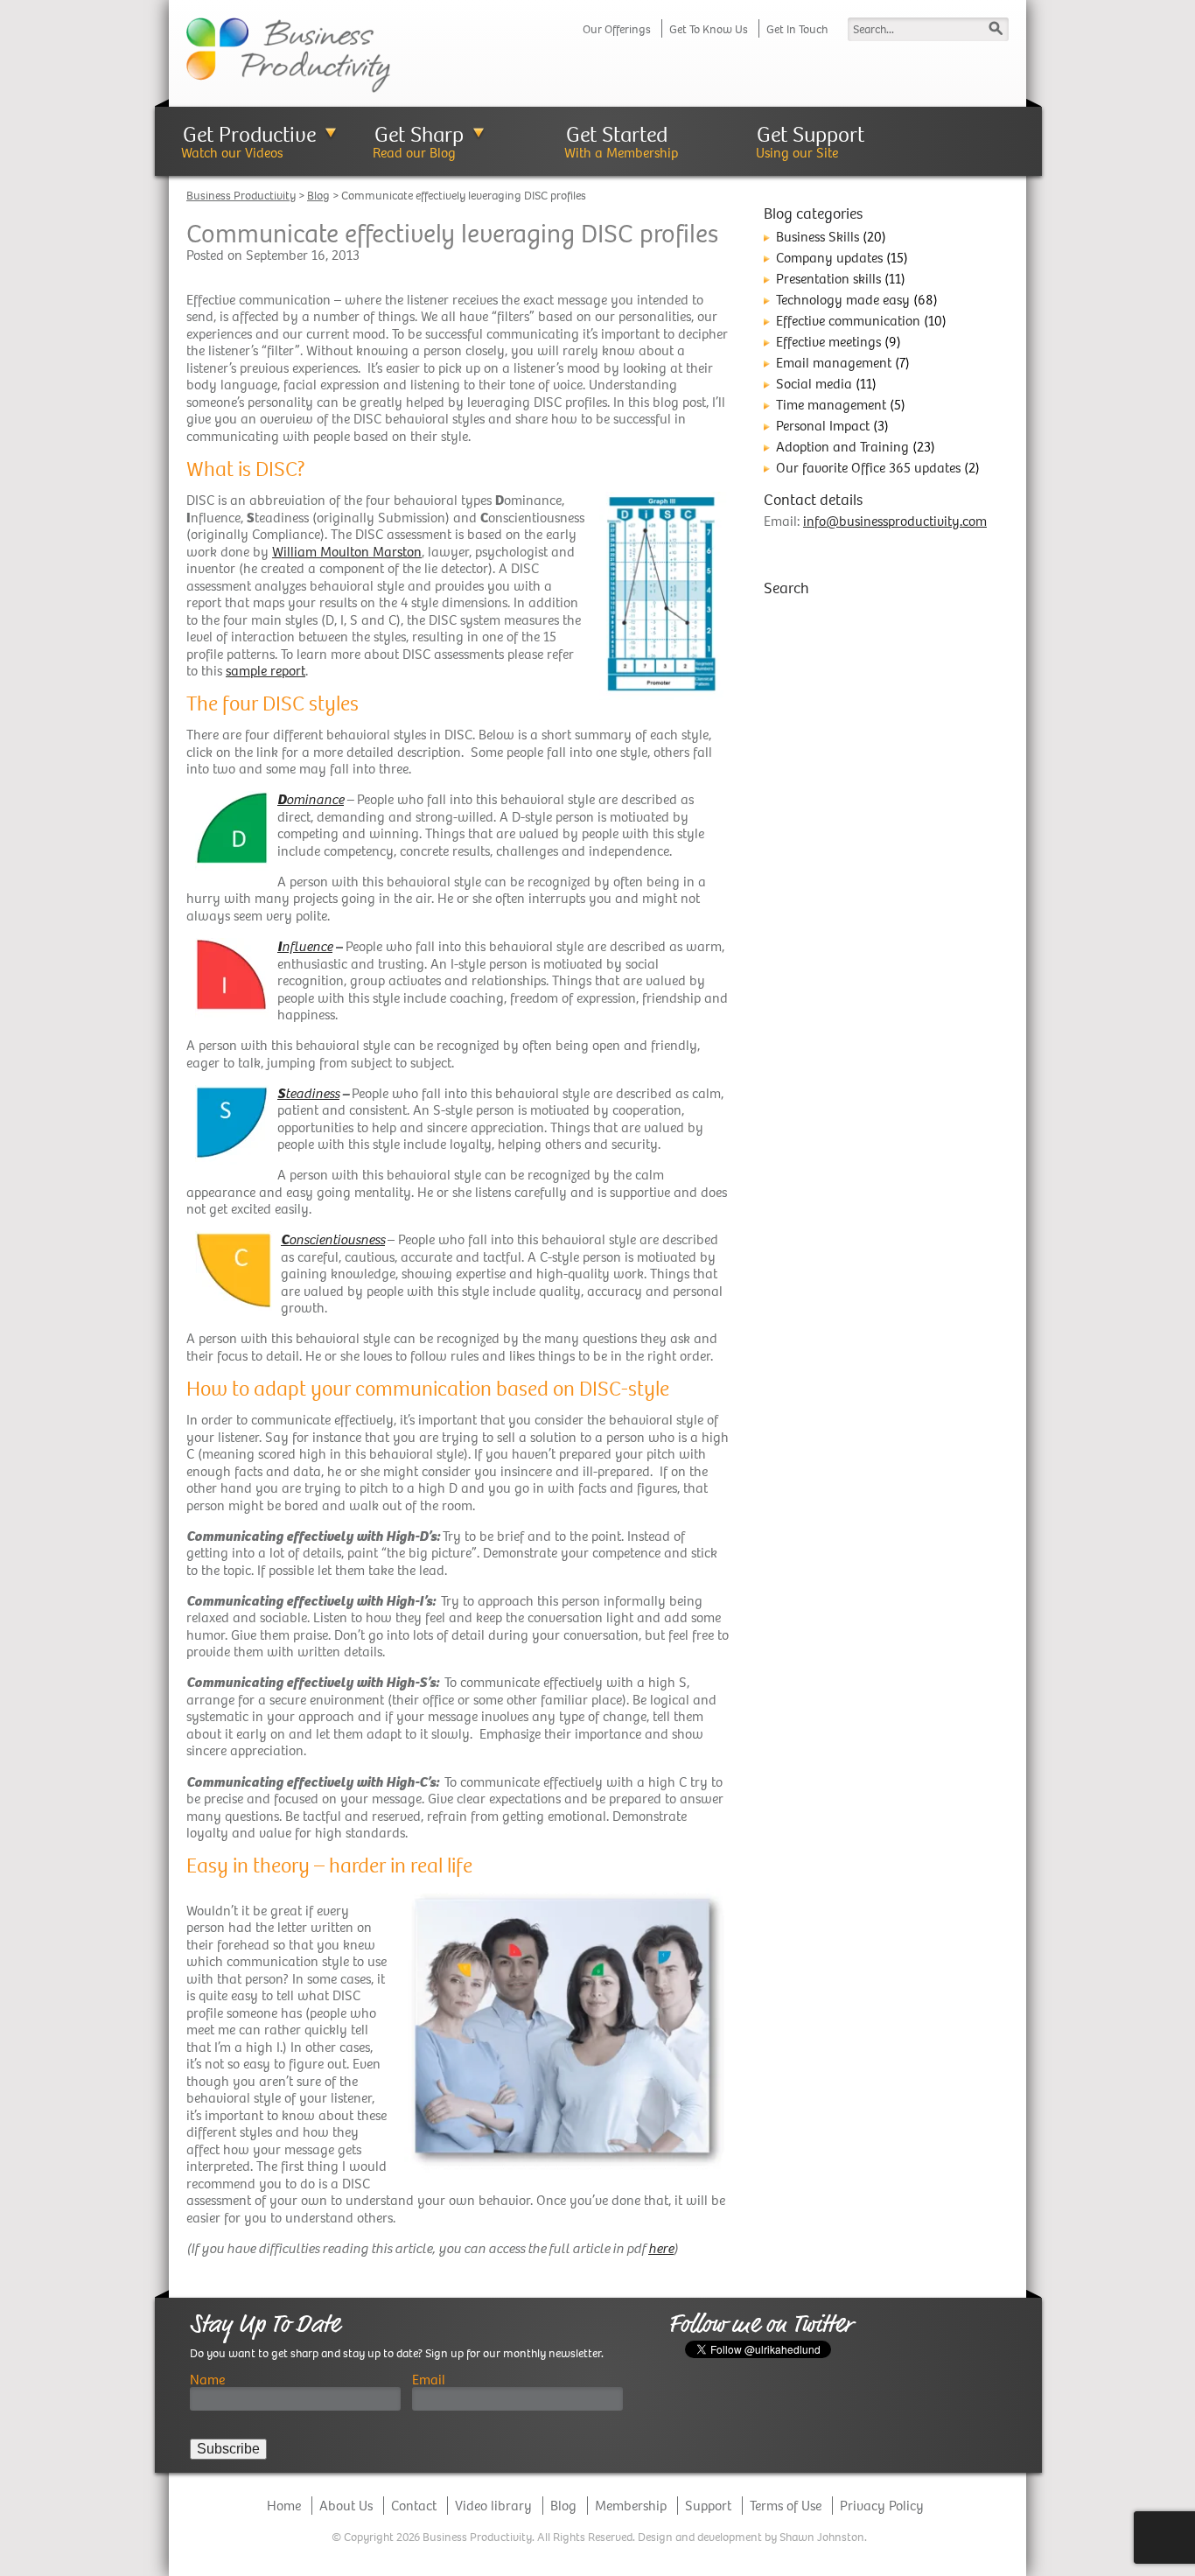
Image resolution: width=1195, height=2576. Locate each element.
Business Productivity (241, 196)
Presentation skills (828, 279)
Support (708, 2506)
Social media (814, 384)
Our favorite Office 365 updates (868, 468)
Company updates (829, 258)
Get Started (617, 134)
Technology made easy (843, 300)
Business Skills (818, 237)
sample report (266, 671)
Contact (414, 2506)
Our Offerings (617, 29)
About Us (346, 2506)
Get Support (811, 134)
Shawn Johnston (822, 2537)
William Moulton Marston (347, 552)
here (661, 2248)
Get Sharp (419, 134)
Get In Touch (797, 29)
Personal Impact (823, 426)
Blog (318, 196)
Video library (493, 2506)
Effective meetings (828, 342)
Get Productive (249, 134)
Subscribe (228, 2449)
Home (284, 2506)
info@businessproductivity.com (895, 521)
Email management (834, 363)
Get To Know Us (709, 29)
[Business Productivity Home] (288, 54)
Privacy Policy (882, 2506)
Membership (631, 2506)
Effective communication (848, 321)
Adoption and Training (842, 447)
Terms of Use (786, 2506)
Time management (831, 405)
